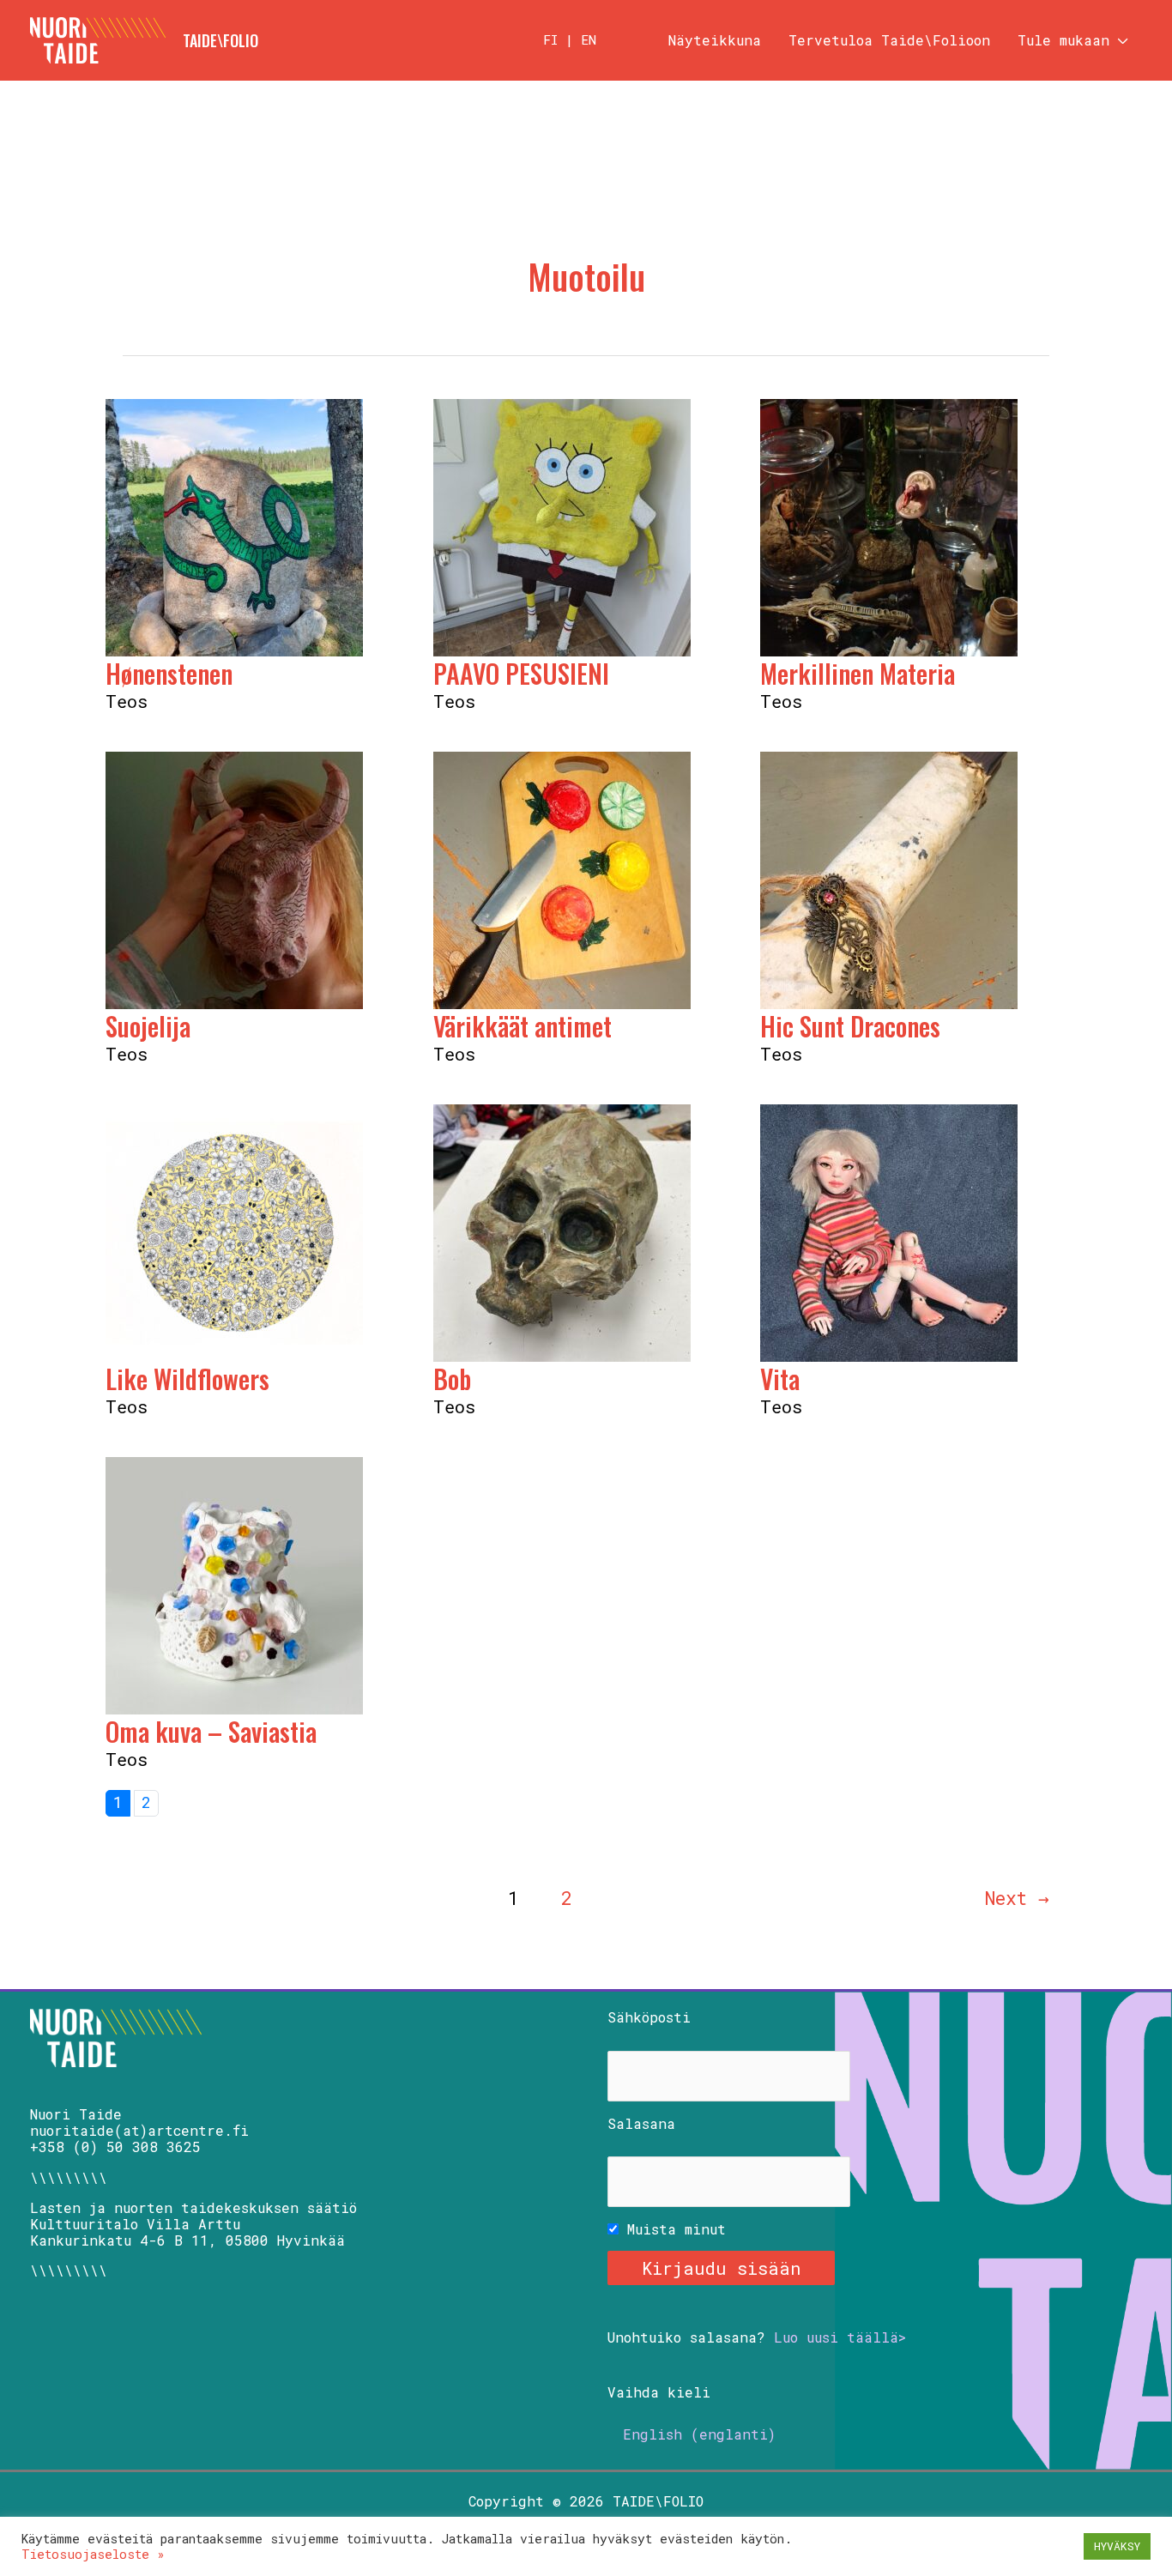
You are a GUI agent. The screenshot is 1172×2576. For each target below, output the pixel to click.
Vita (780, 1379)
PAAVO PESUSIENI (521, 673)
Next (1017, 1898)
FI (550, 39)
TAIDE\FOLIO (221, 40)
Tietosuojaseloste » (93, 2554)
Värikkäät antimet (523, 1026)
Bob (452, 1379)
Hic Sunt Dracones (850, 1026)
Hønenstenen (169, 673)
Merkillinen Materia (858, 673)
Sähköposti (649, 2017)
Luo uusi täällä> (840, 2337)
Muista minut (672, 2229)
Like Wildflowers (187, 1379)
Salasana (641, 2123)
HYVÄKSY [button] (1117, 2546)
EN (589, 39)
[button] (1119, 40)
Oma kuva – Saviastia (211, 1731)
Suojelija (148, 1026)
